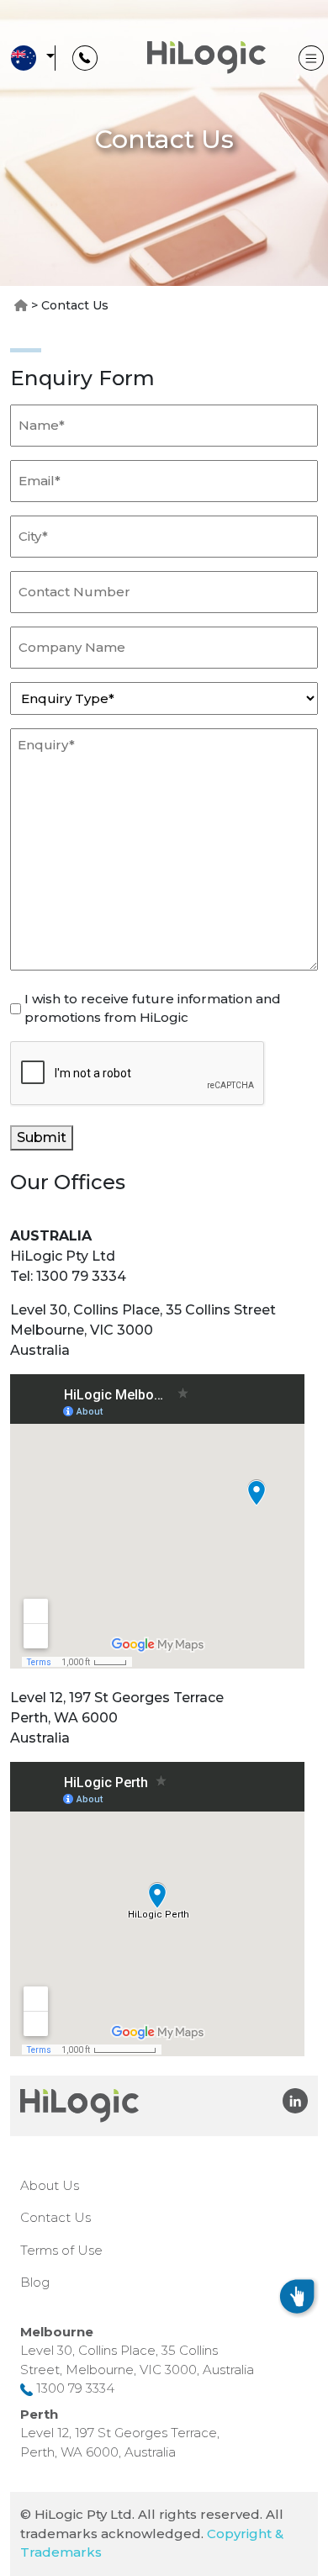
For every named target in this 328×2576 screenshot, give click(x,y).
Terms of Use (61, 2250)
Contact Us (56, 2217)
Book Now (173, 2298)
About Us (50, 2185)
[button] (30, 58)
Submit (42, 1137)
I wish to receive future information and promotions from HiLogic (153, 1008)
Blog (35, 2282)
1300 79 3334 (75, 2388)
